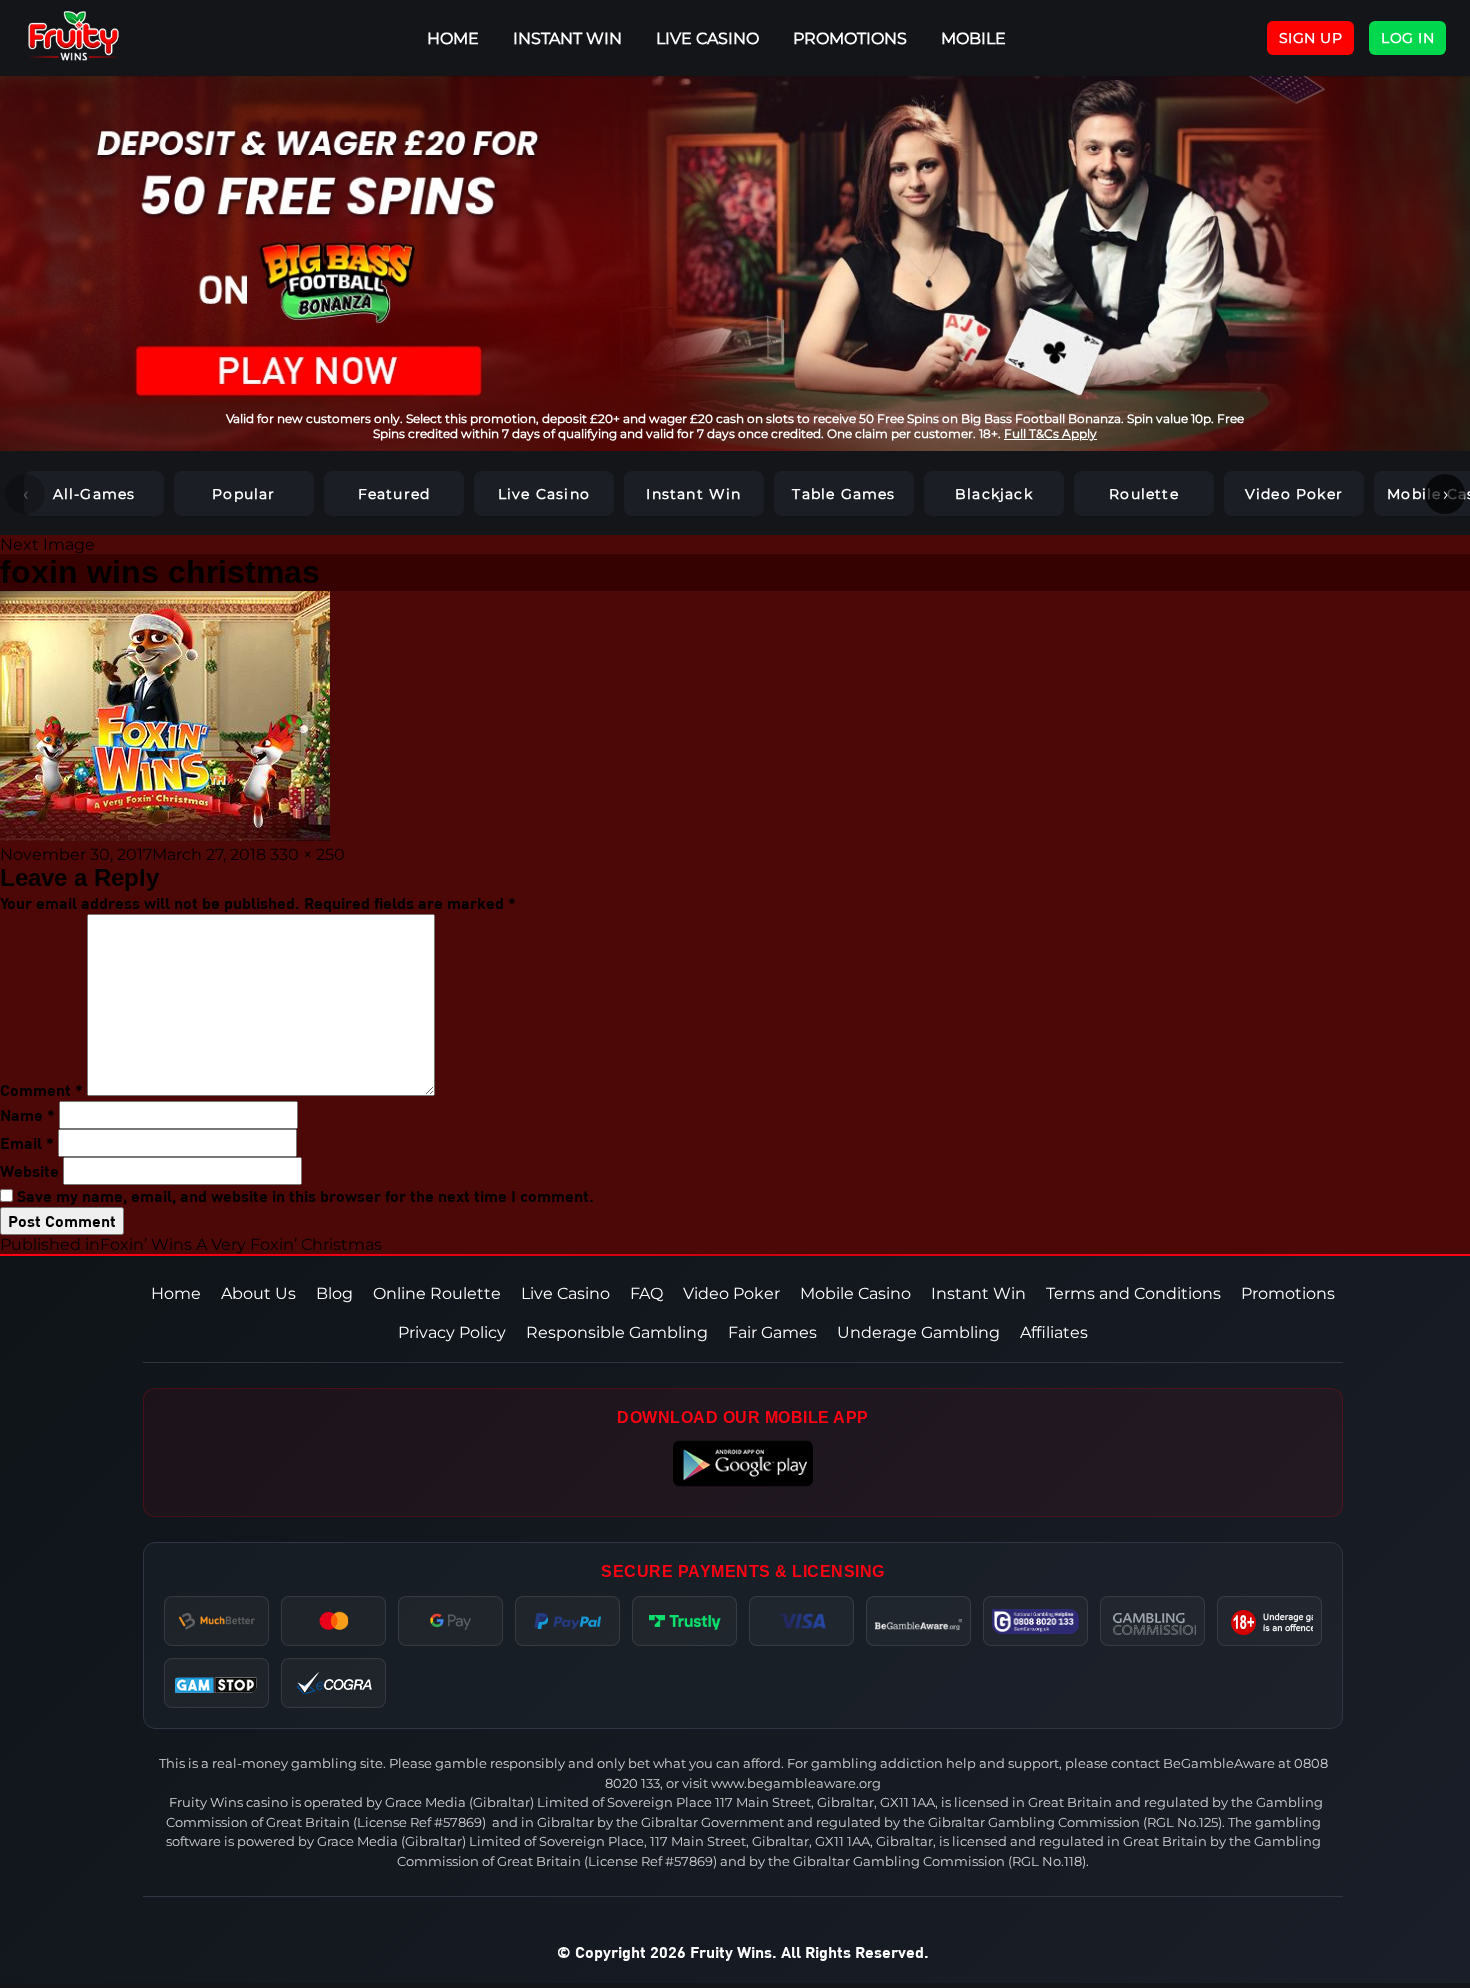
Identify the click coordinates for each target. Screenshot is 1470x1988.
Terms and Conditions (1133, 1293)
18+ (1269, 1621)
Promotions (850, 38)
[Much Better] (216, 1621)
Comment (41, 1089)
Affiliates (1054, 1332)
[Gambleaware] (918, 1621)
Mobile (973, 38)
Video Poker (1294, 494)
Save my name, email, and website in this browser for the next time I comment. (305, 1195)
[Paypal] (567, 1621)
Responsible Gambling (617, 1332)
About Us (258, 1293)
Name (27, 1114)
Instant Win (567, 38)
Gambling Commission (1152, 1621)
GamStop (216, 1683)
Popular (243, 494)
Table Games (843, 494)
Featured (394, 494)
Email (27, 1142)
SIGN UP (1311, 38)
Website (29, 1170)
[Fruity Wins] (95, 38)
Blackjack (994, 494)
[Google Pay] (450, 1621)
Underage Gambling (918, 1332)
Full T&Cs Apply (1050, 433)
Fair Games (772, 1332)
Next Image (47, 544)
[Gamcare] (1035, 1621)
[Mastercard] (333, 1621)
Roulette (1144, 494)
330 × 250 (307, 854)
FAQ (646, 1293)
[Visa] (801, 1621)
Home (176, 1293)
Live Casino (707, 38)
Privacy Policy (452, 1332)
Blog (334, 1293)
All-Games (94, 494)
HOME (453, 38)
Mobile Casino (855, 1293)
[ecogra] (334, 1683)
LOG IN (1407, 38)
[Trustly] (684, 1621)
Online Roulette (437, 1293)
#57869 (458, 1822)
